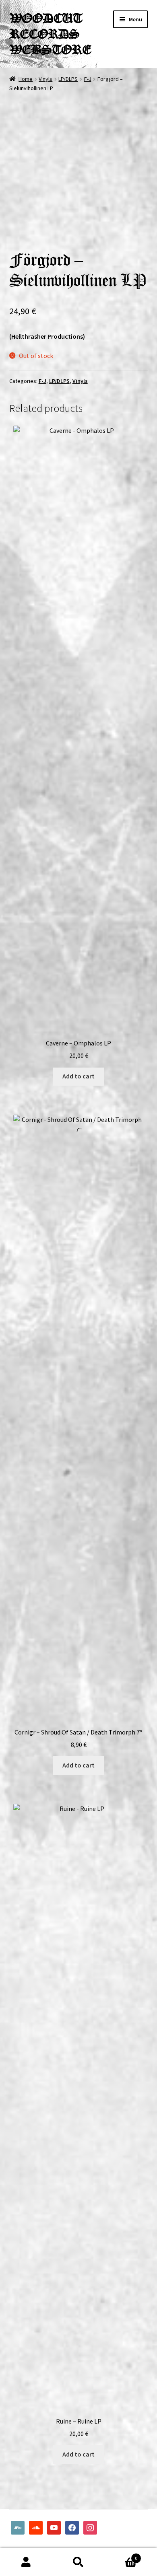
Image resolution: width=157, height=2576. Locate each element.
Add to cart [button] (78, 1076)
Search (78, 2562)
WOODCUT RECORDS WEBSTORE (50, 34)
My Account (26, 2562)
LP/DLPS (68, 79)
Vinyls (45, 79)
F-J (88, 79)
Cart (121, 2555)
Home (26, 79)
